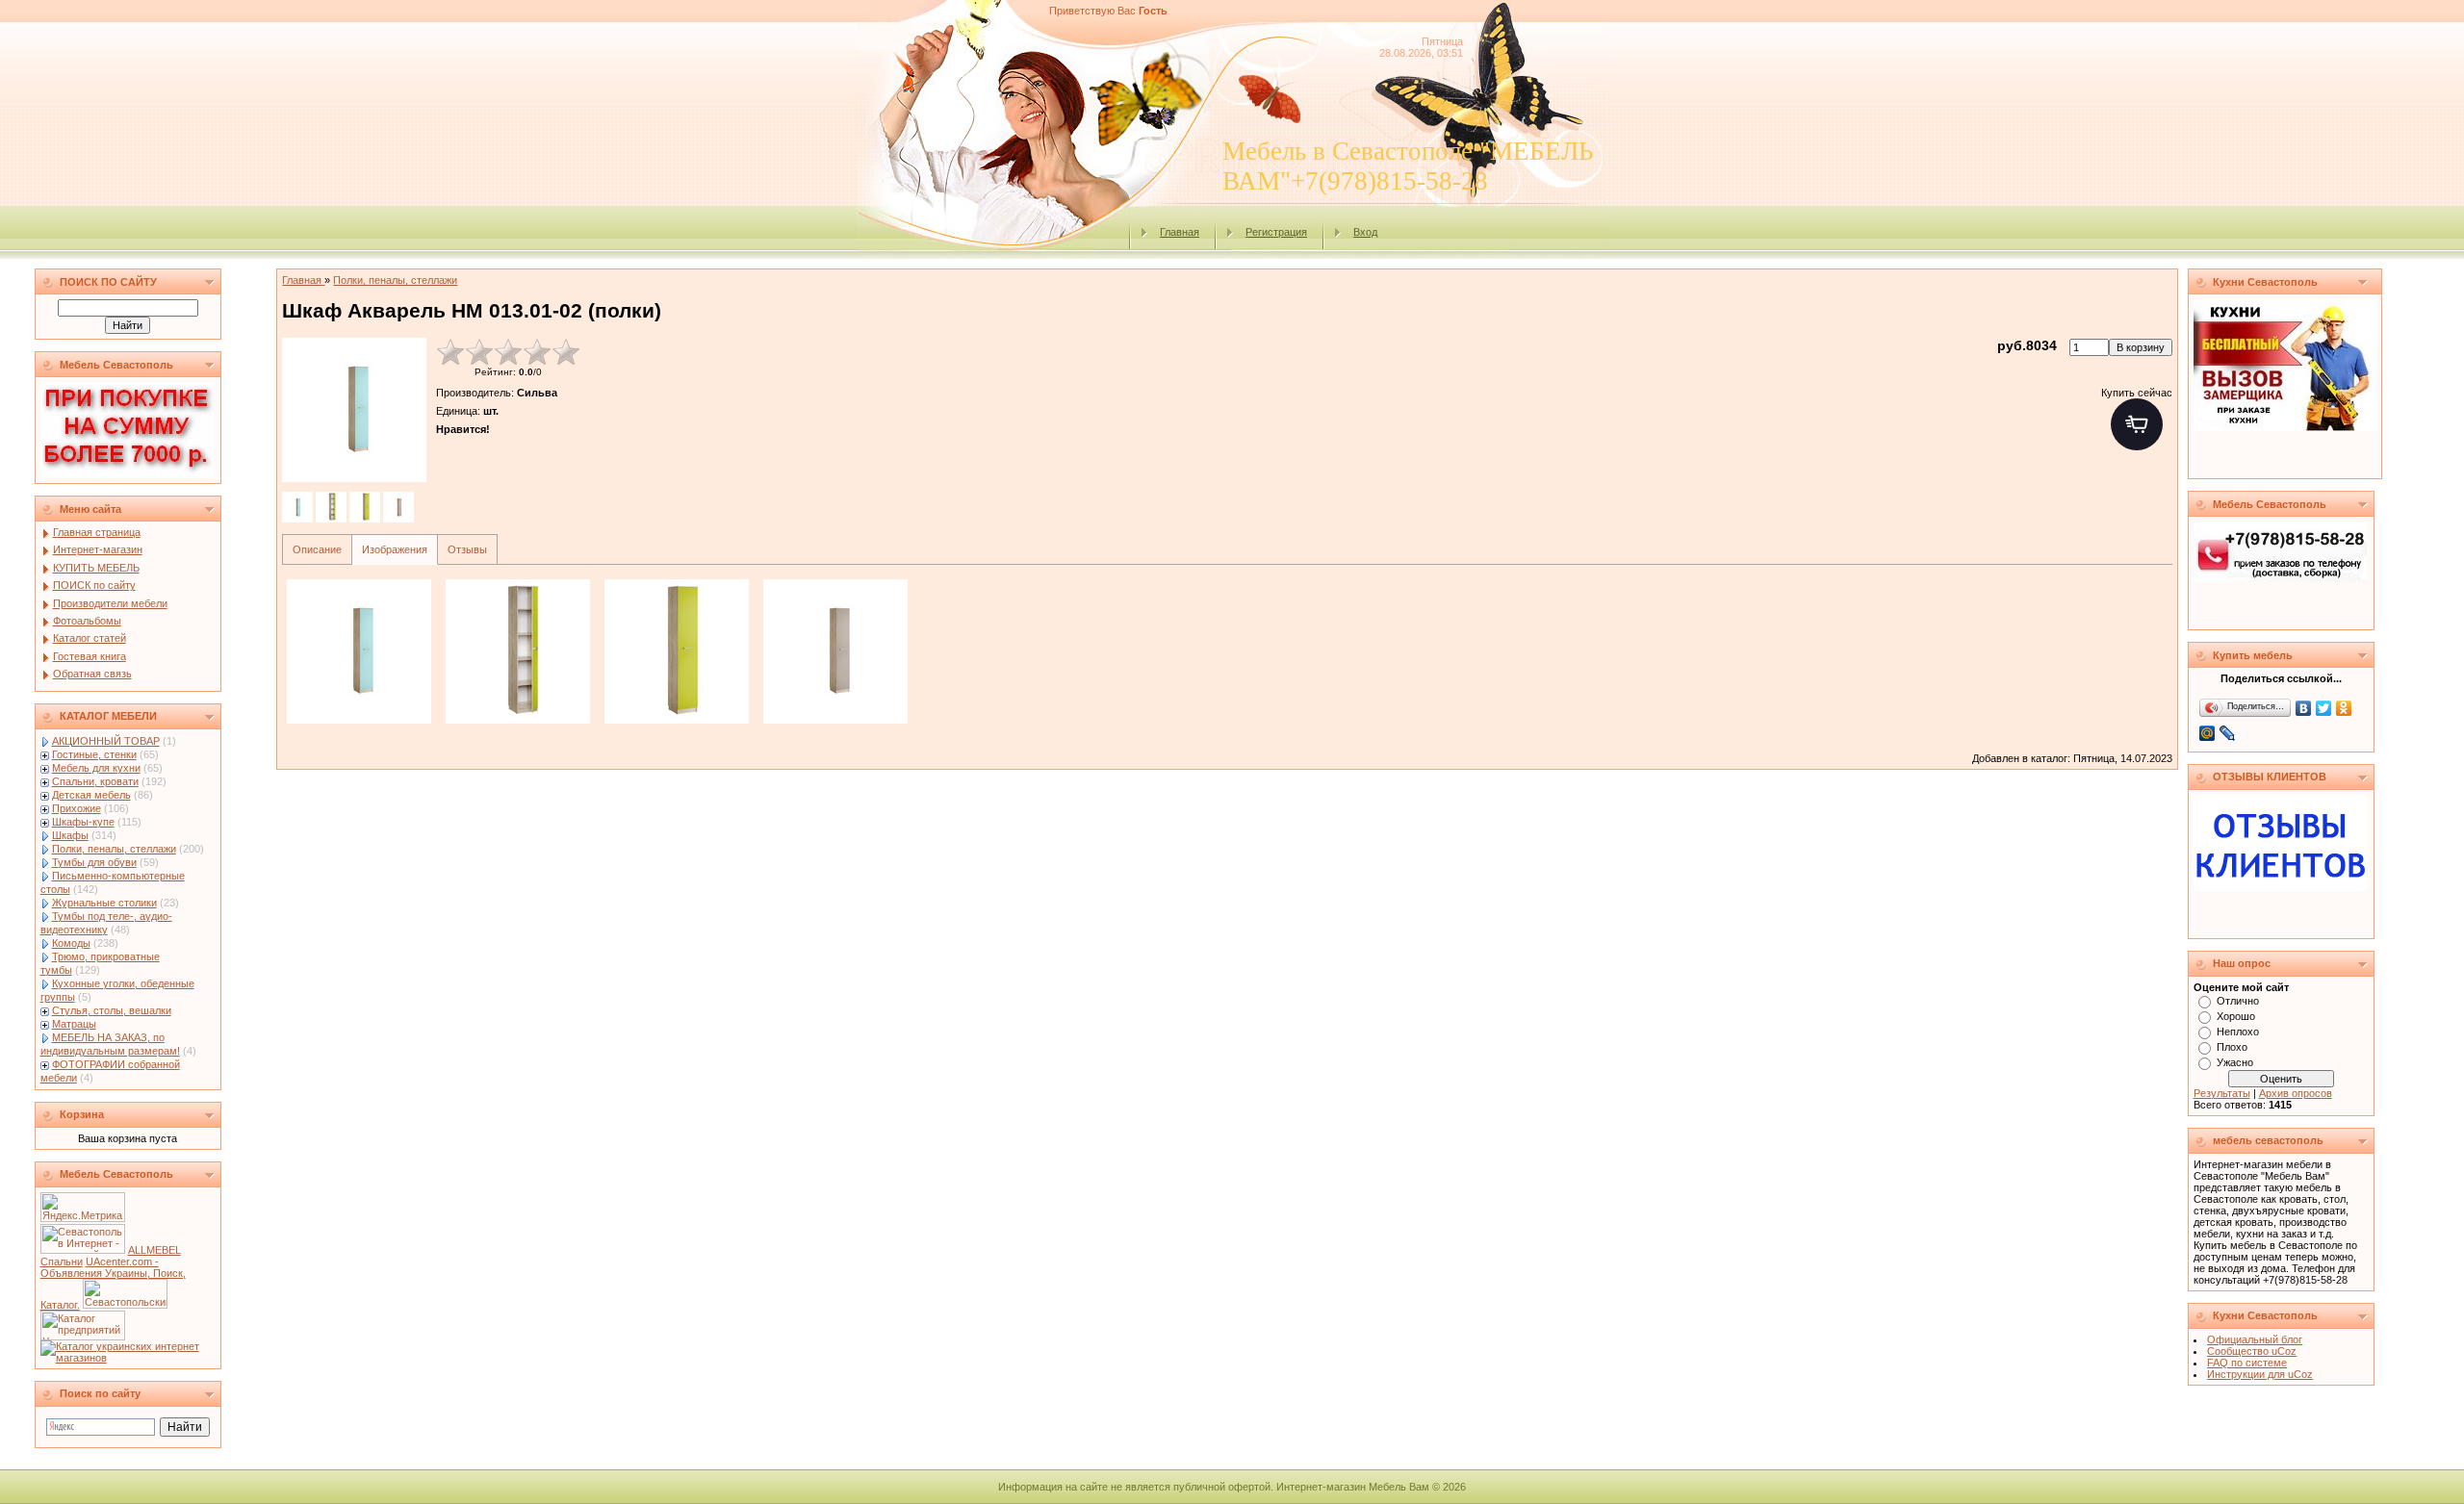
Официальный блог (2255, 1339)
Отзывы (467, 549)
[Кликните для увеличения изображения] (354, 410)
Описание (317, 549)
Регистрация (1276, 232)
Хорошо (2236, 1016)
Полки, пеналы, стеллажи (114, 849)
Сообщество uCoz (2252, 1351)
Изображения (395, 549)
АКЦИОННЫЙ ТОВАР (106, 741)
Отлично (2238, 1001)
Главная (1180, 232)
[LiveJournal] (2228, 733)
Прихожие (77, 808)
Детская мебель (91, 795)
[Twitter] (2324, 708)
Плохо (2232, 1047)
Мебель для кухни (96, 768)
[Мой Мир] (2207, 733)
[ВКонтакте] (2304, 708)
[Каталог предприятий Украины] (83, 1337)
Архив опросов (2296, 1093)
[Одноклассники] (2344, 708)
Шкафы (70, 835)
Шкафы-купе (83, 822)
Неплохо (2238, 1032)
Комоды (71, 943)
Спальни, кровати (95, 781)
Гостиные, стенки (94, 754)
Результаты (2222, 1093)
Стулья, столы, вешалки (112, 1010)
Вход (1365, 232)
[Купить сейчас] (2137, 424)
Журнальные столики (104, 903)
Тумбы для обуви (94, 862)
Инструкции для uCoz (2260, 1374)
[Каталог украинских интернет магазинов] (128, 1358)
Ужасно (2235, 1062)
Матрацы (74, 1024)
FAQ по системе (2247, 1363)
